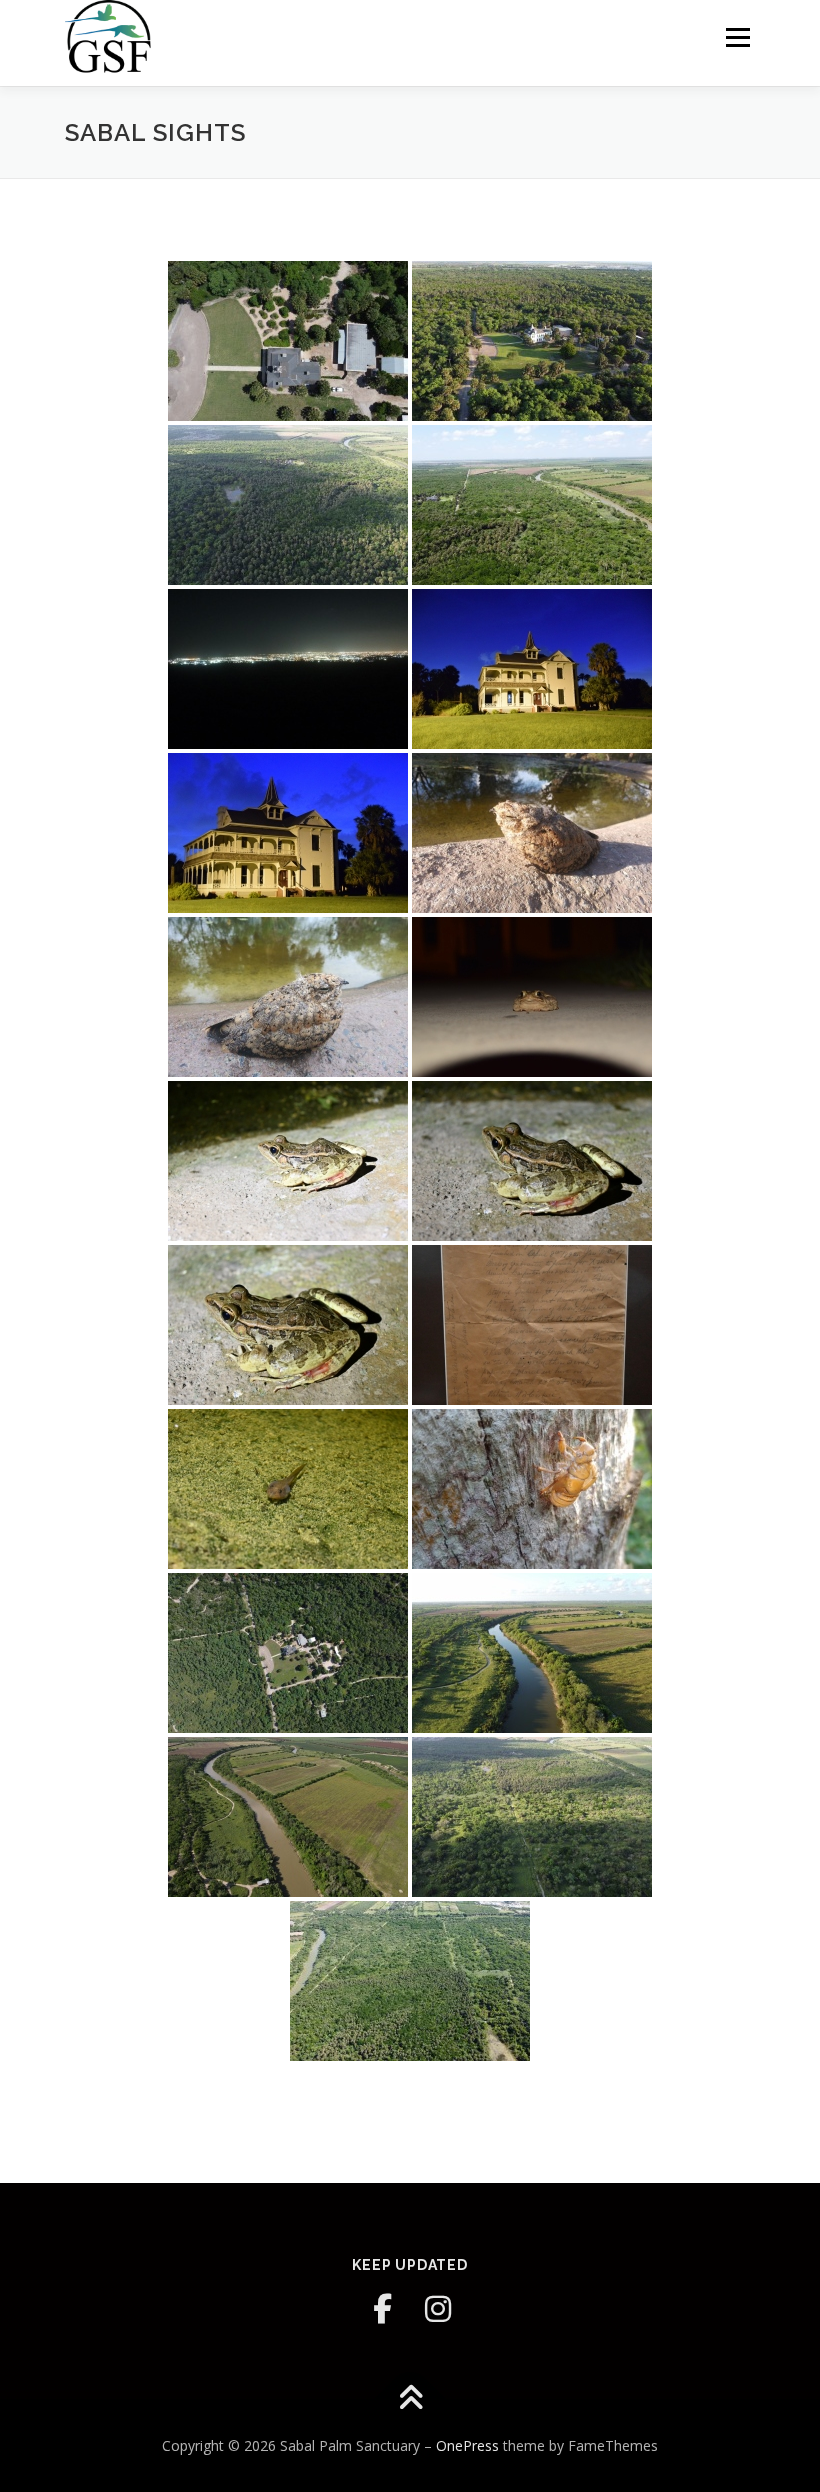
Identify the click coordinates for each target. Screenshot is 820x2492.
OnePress (467, 2445)
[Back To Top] (410, 2398)
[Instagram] (438, 2309)
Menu (737, 37)
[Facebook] (382, 2309)
